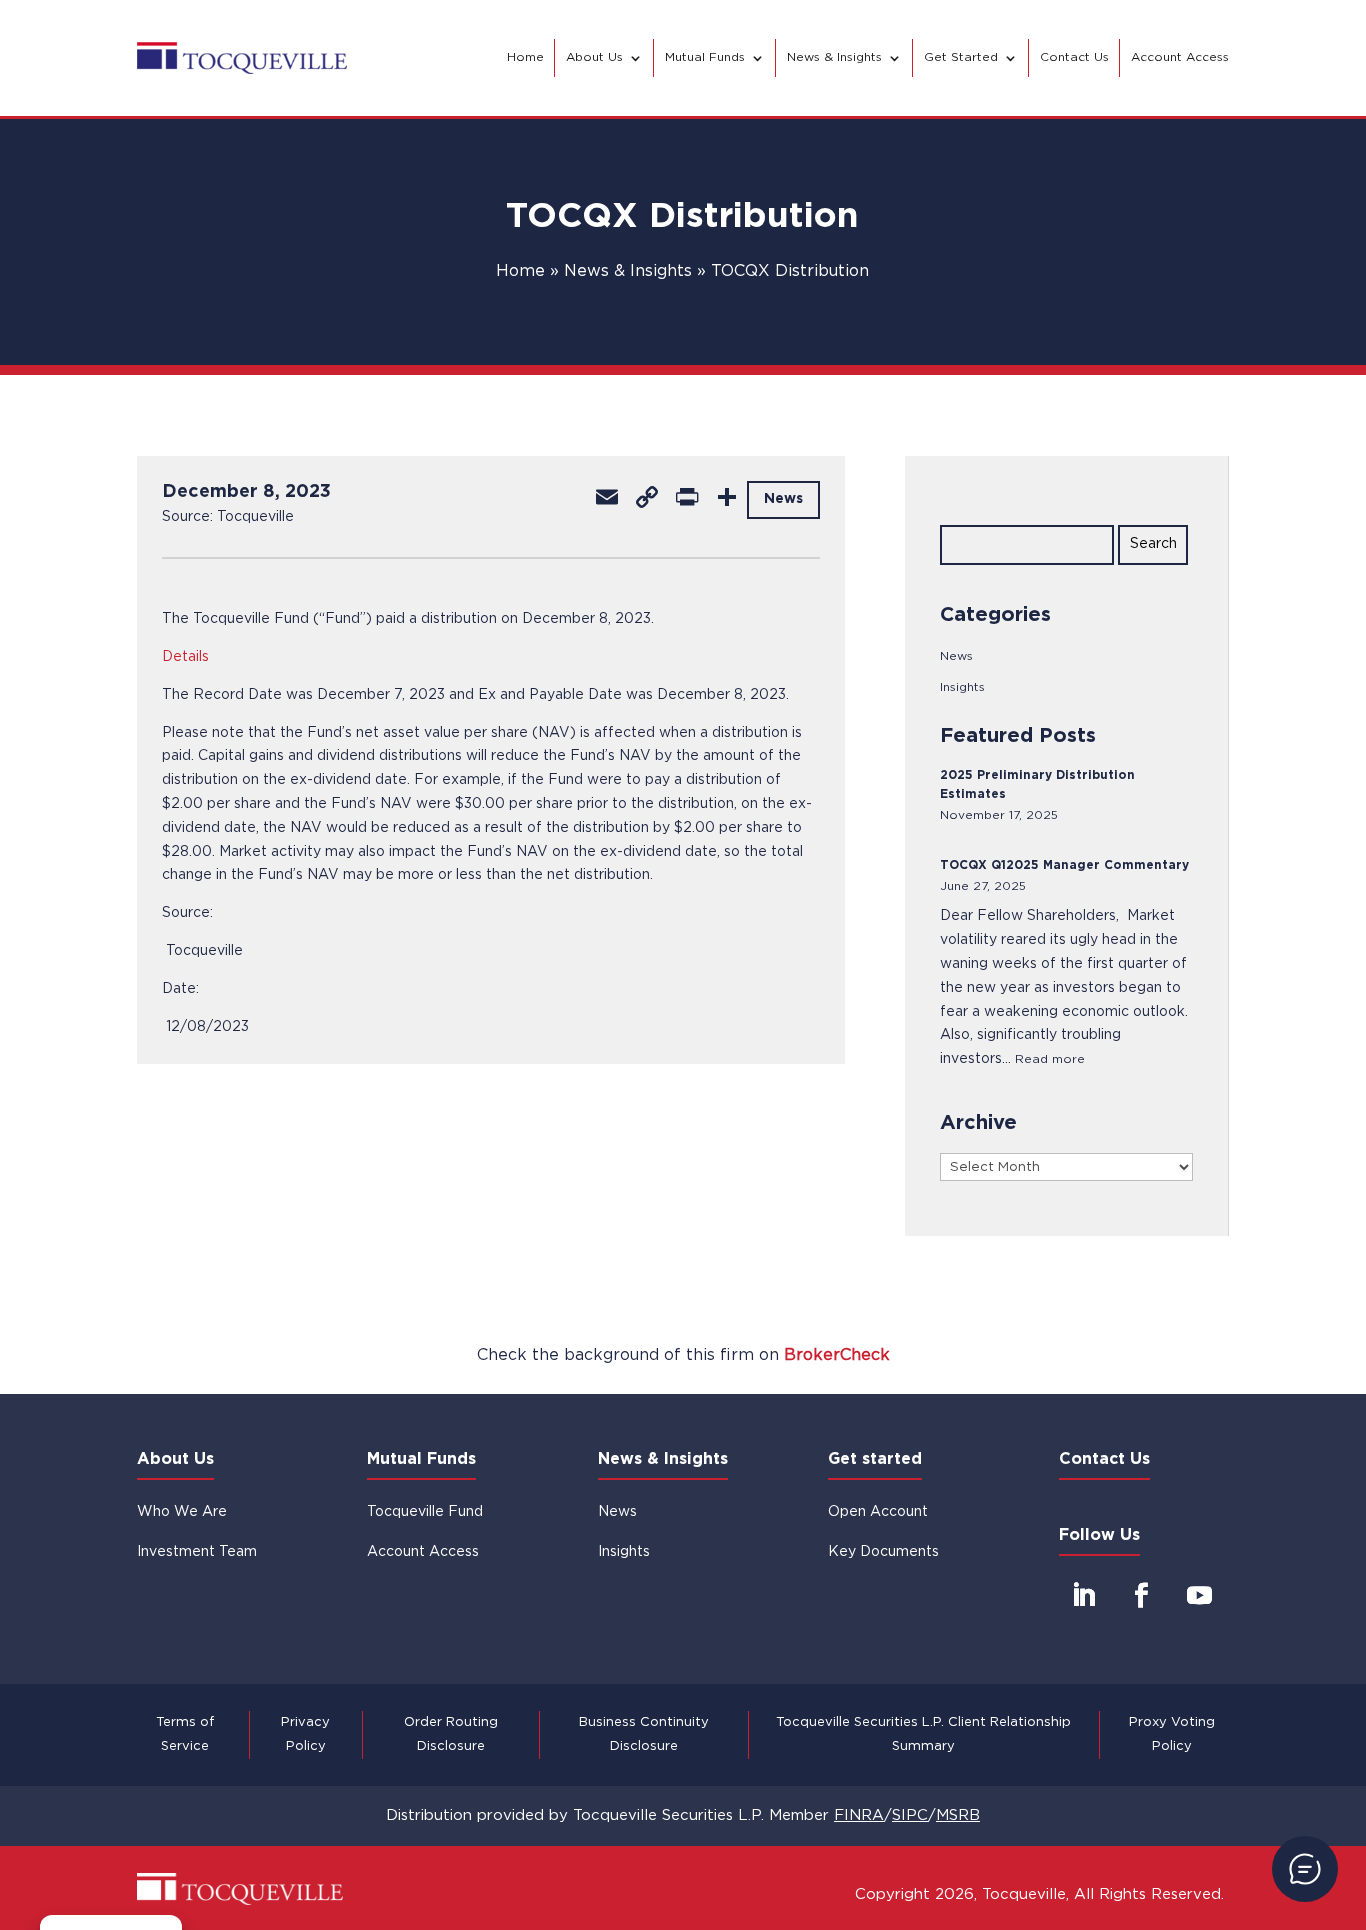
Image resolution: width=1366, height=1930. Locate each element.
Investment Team (197, 1552)
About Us (594, 57)
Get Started (961, 57)
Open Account (878, 1512)
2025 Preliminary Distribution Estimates (1037, 785)
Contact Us (1074, 57)
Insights (962, 687)
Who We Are (182, 1512)
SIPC (910, 1815)
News (956, 656)
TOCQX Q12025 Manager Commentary (1064, 865)
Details (185, 657)
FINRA (859, 1815)
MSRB (958, 1815)
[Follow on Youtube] (1200, 1596)
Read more (1050, 1059)
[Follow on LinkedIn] (1084, 1596)
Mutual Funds (705, 57)
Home (525, 57)
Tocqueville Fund (425, 1512)
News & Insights (834, 57)
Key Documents (883, 1552)
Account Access (1180, 57)
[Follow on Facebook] (1142, 1596)
